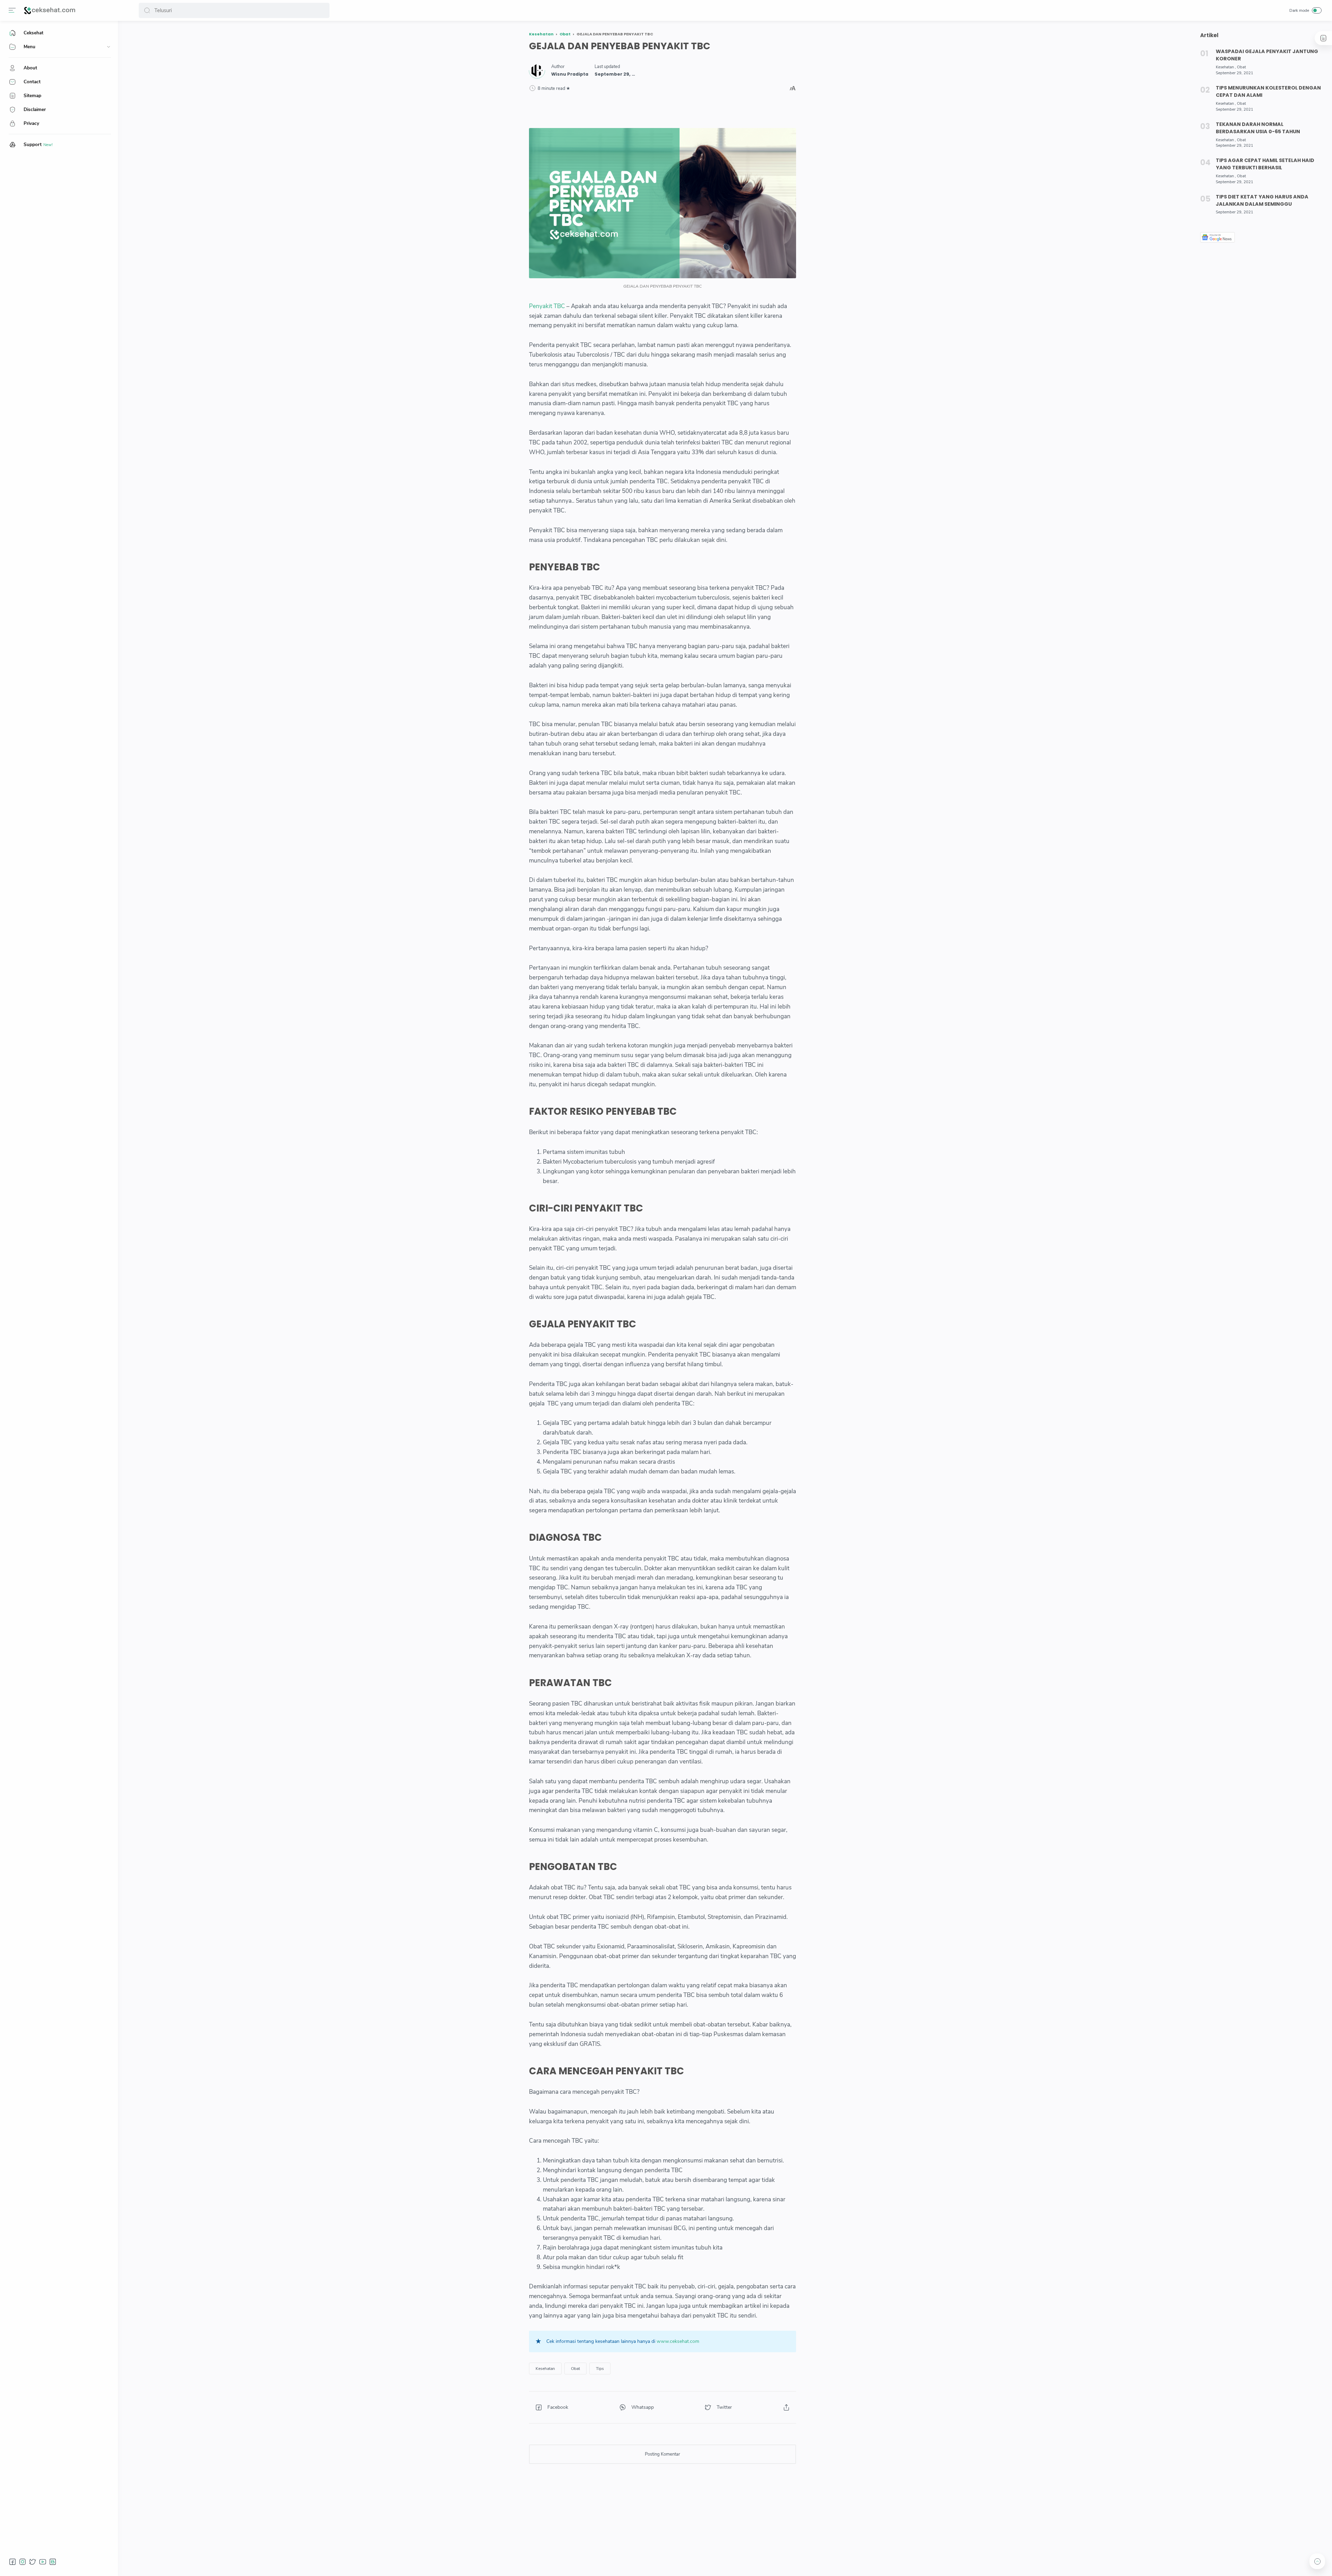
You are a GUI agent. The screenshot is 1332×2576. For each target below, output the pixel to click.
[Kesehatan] (545, 2369)
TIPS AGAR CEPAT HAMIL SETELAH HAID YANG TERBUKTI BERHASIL (1265, 164)
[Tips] (600, 2369)
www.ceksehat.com (678, 2341)
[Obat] (575, 2369)
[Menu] (12, 10)
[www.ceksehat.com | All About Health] (50, 10)
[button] (147, 10)
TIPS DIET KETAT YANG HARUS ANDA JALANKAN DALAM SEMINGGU (1262, 200)
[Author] (570, 74)
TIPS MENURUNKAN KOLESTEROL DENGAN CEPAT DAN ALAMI (1268, 91)
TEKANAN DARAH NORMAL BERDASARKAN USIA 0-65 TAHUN (1258, 128)
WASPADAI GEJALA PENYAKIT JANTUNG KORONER (1267, 55)
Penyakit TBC (547, 306)
